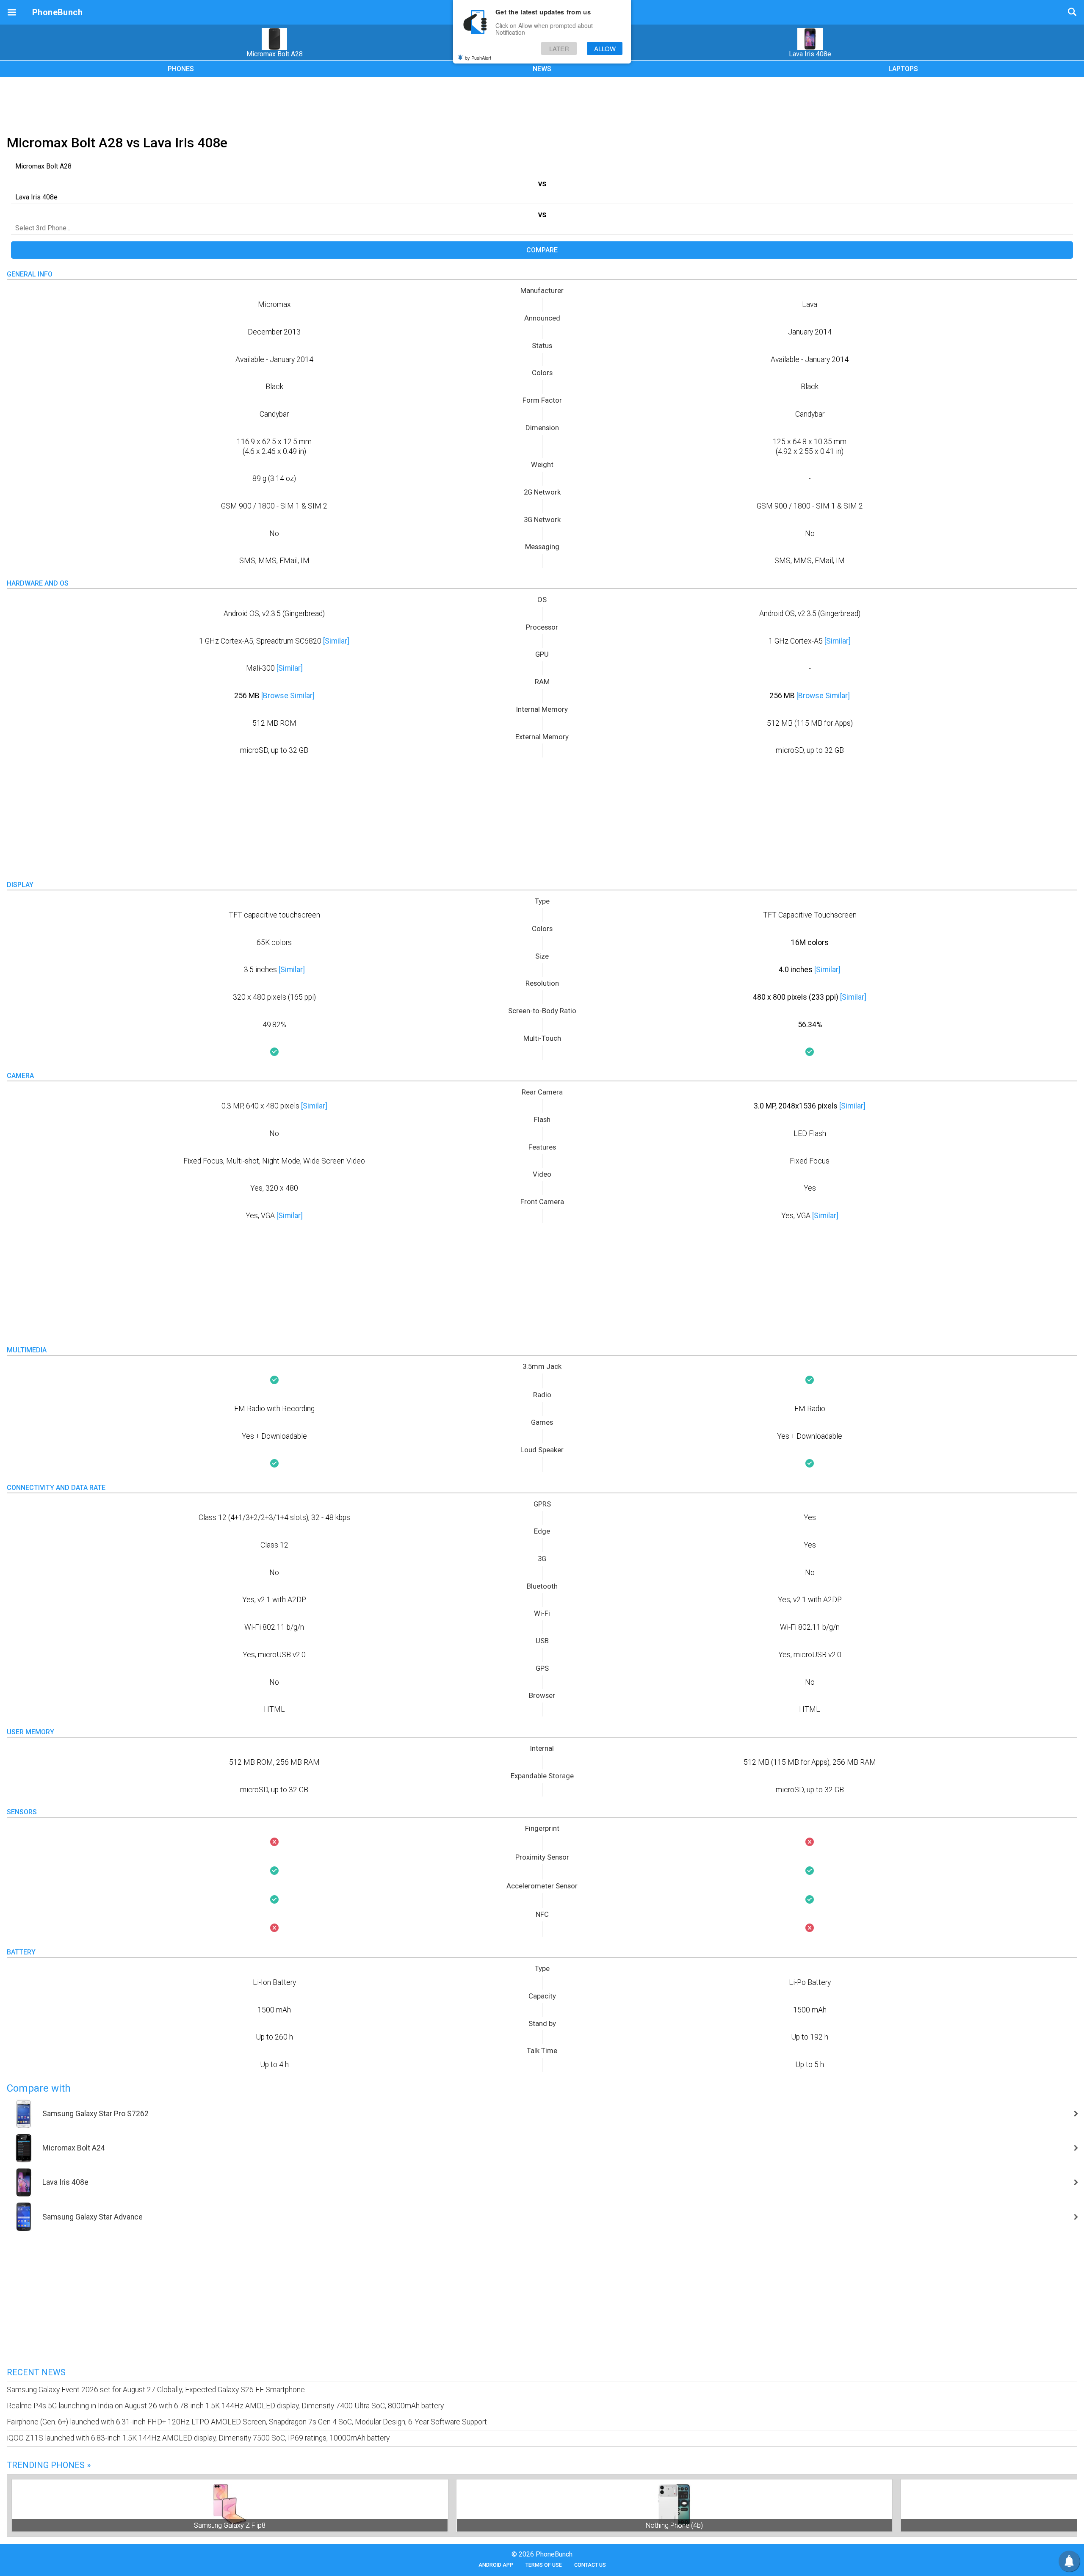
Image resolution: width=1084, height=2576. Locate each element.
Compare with (39, 2088)
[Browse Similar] (288, 696)
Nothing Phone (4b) (674, 2525)
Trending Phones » (49, 2465)
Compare (542, 250)
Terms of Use (544, 2565)
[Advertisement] (542, 105)
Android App (496, 2565)
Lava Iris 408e (810, 54)
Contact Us (590, 2565)
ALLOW (605, 48)
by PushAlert (478, 58)
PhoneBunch (57, 12)
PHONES (181, 69)
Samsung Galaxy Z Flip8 (230, 2525)
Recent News (36, 2372)
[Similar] (336, 641)
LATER (559, 48)
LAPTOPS (903, 69)
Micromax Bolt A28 (275, 54)
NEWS (542, 69)
